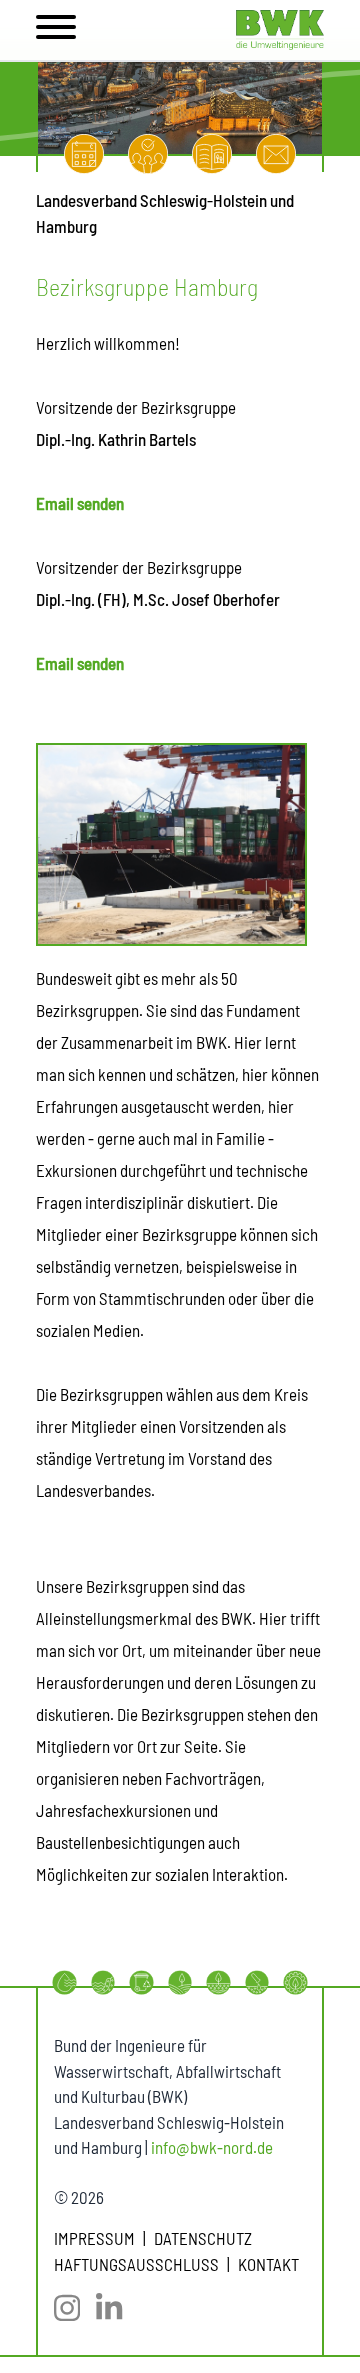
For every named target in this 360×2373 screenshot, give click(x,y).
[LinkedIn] (117, 2308)
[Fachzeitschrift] (212, 154)
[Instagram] (75, 2308)
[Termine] (84, 154)
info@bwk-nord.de (212, 2147)
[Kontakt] (276, 154)
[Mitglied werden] (148, 154)
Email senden (80, 503)
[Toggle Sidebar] (56, 30)
